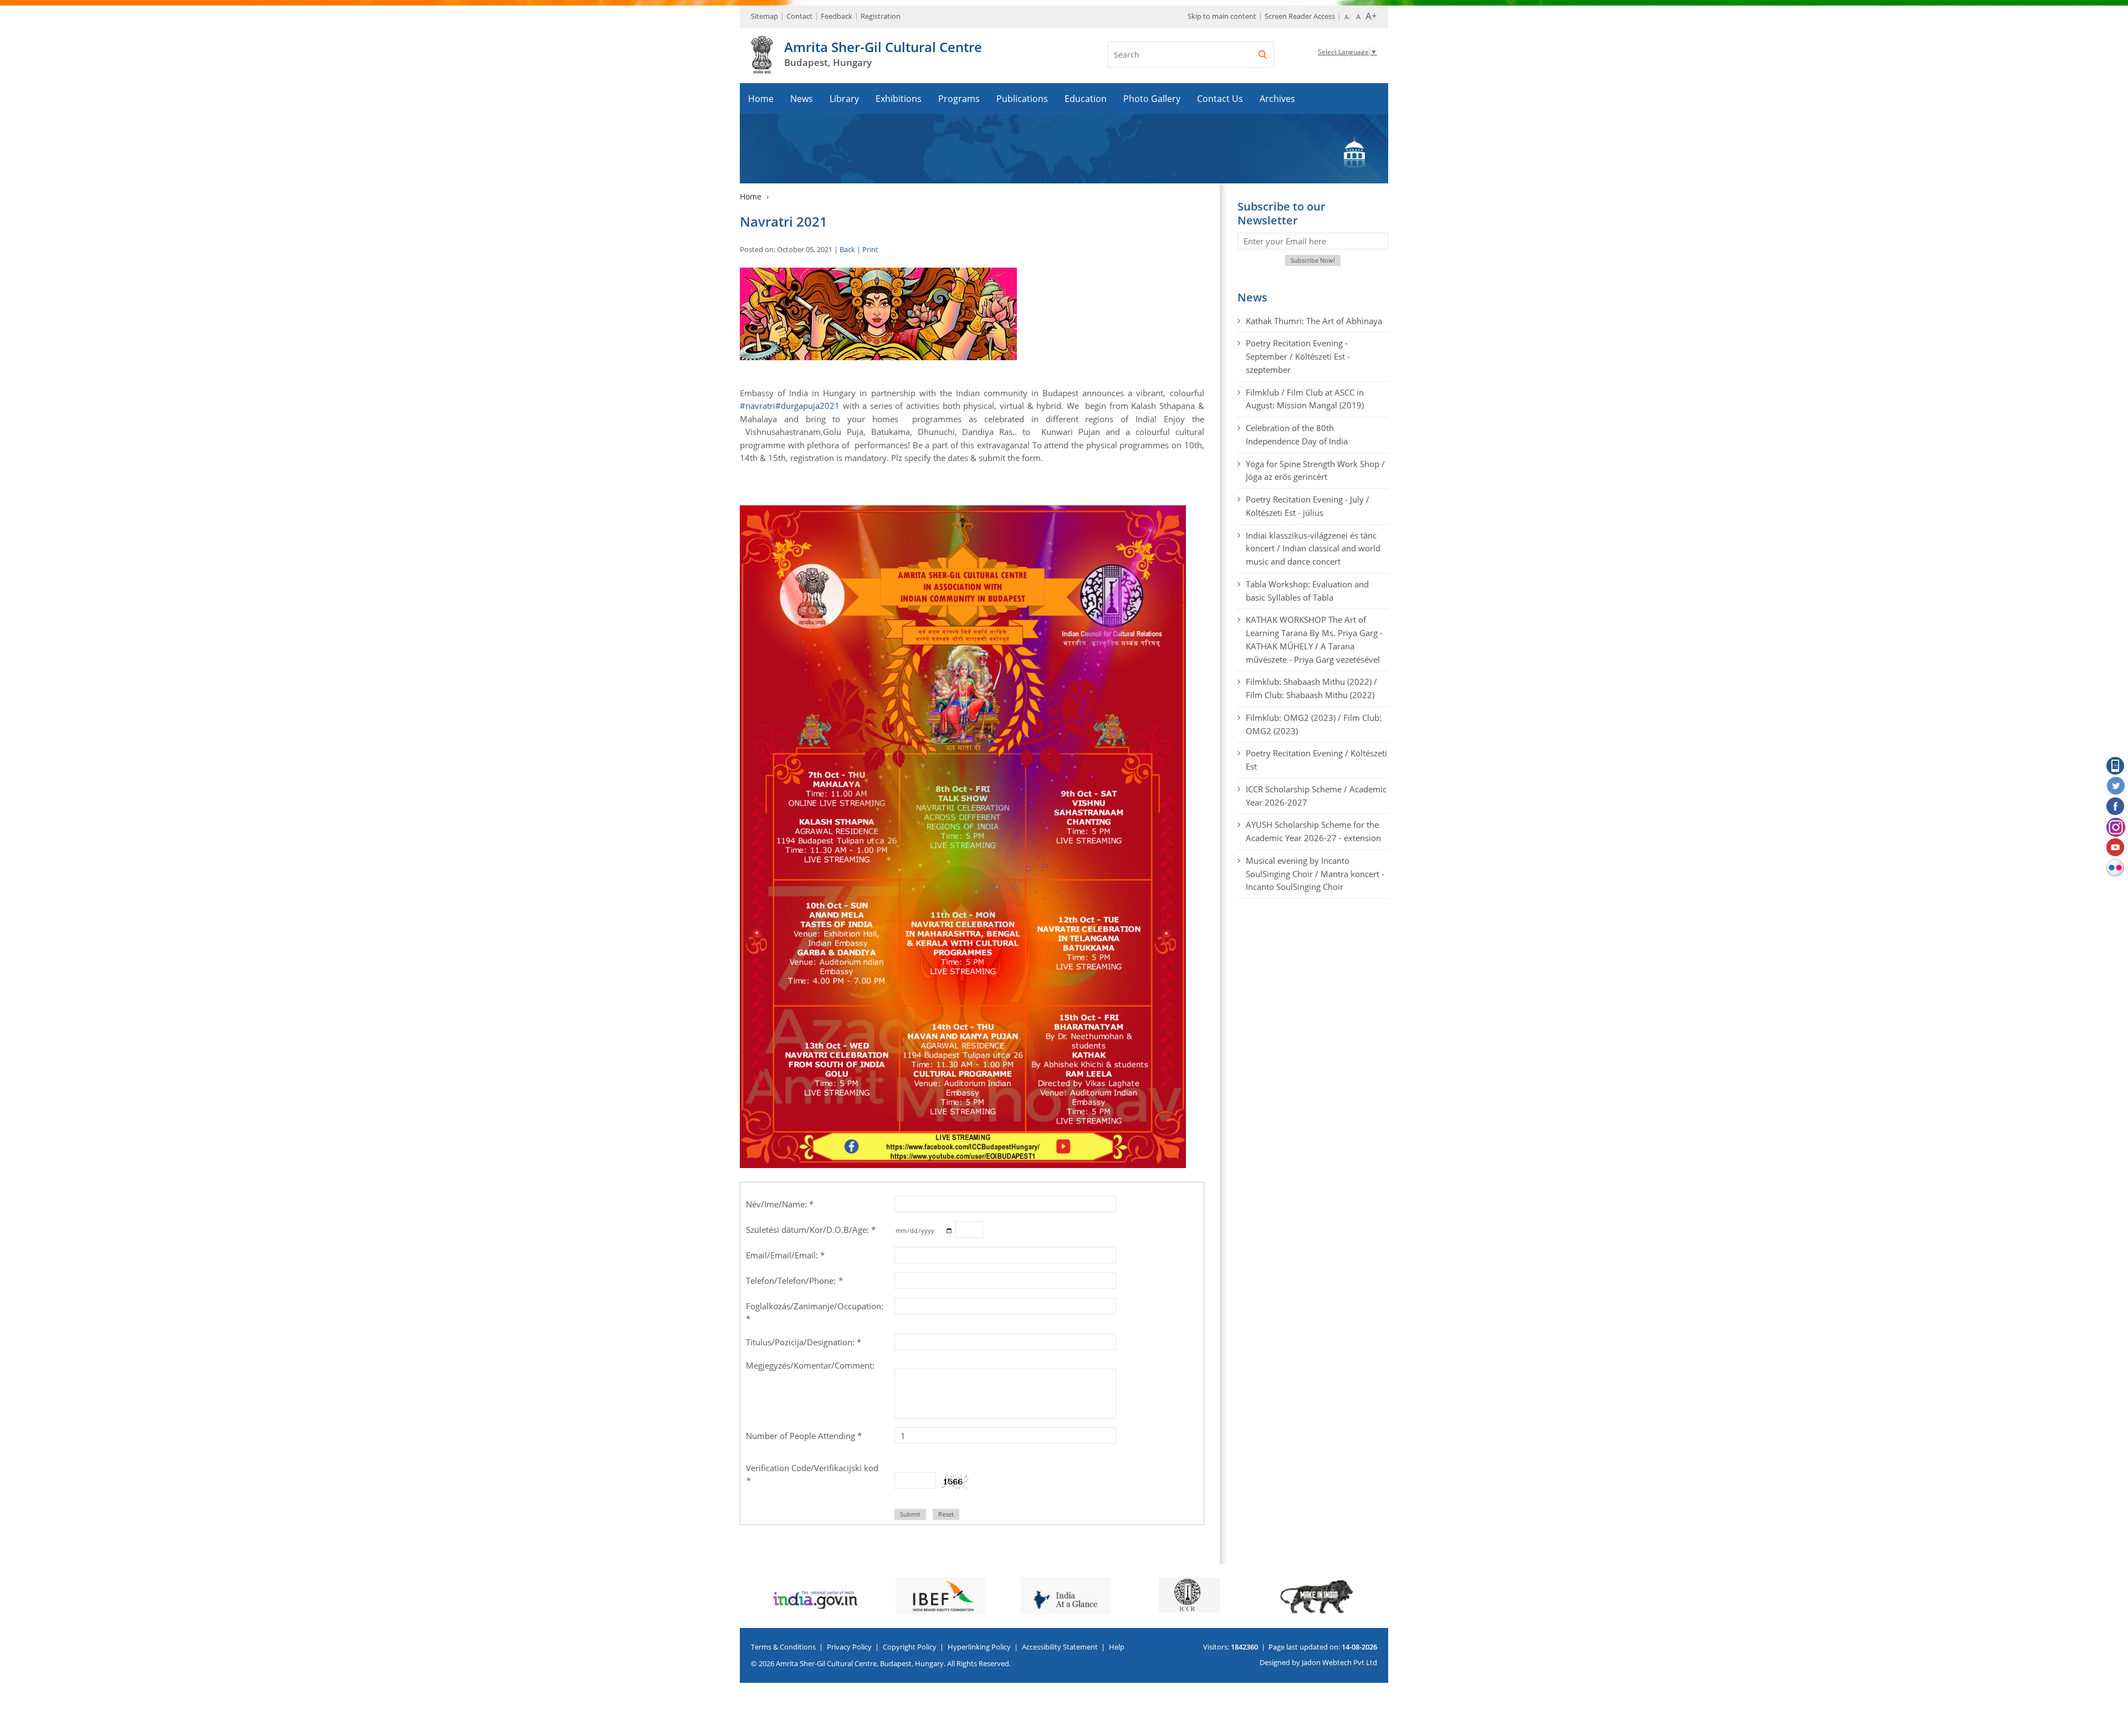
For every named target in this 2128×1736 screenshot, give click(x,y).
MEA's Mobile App (2116, 766)
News (802, 99)
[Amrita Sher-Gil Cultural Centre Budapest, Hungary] (762, 68)
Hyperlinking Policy (979, 1647)
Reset (946, 1514)
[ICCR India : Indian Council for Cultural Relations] (1064, 1595)
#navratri (758, 406)
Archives (1277, 99)
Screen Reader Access (1300, 16)
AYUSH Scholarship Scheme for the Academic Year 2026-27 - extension (1313, 831)
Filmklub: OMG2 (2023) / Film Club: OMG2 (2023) (1314, 724)
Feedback (837, 16)
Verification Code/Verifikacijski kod (812, 1474)
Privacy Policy (849, 1647)
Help (1117, 1647)
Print (870, 249)
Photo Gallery (1152, 99)
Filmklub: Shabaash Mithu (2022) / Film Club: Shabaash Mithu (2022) (1311, 688)
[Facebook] (2116, 807)
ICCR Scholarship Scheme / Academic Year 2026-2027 (1316, 796)
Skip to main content (1222, 16)
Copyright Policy (910, 1647)
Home (761, 99)
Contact (799, 16)
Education (1086, 99)
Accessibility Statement (1060, 1647)
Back (847, 249)
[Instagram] (2116, 827)
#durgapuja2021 (807, 406)
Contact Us (1220, 99)
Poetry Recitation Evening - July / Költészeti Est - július (1308, 506)
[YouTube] (2116, 848)
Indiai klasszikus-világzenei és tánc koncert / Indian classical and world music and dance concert (1313, 549)
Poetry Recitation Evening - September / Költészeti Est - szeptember (1298, 356)
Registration (881, 16)
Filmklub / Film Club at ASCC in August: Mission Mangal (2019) (1305, 399)
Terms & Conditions (783, 1647)
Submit (910, 1514)
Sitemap (764, 16)
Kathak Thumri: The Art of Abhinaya (1314, 321)
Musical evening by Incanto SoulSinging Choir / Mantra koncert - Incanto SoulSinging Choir (1315, 874)
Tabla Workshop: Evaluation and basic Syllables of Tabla (1307, 591)
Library (844, 99)
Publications (1022, 99)
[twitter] (2116, 786)
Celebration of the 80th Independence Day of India (1297, 434)
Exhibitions (899, 99)
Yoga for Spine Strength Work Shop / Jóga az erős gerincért (1315, 470)
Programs (959, 99)
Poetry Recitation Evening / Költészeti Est (1316, 760)
